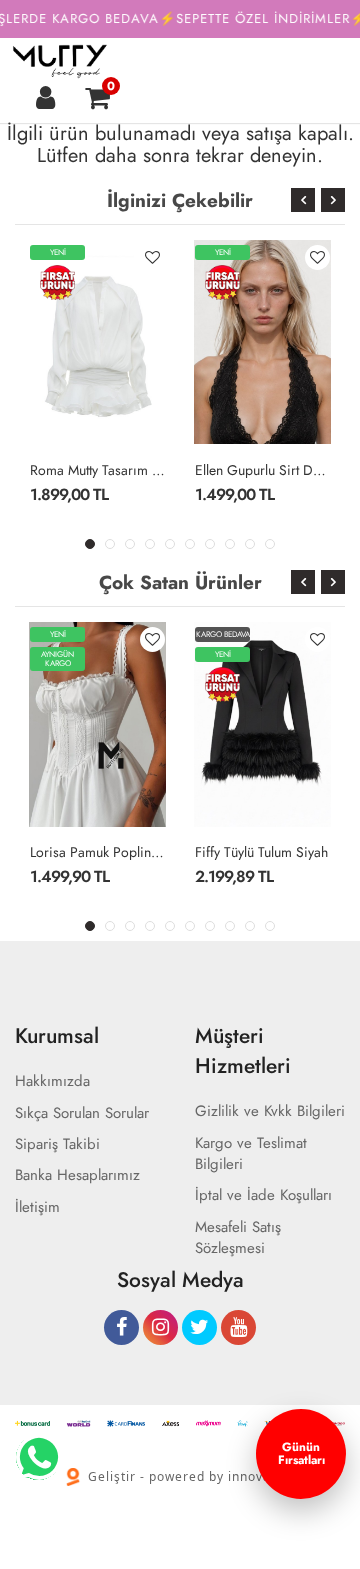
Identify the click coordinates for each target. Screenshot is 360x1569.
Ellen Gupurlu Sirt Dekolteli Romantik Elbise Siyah (262, 470)
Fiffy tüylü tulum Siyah (261, 852)
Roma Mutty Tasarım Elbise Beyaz (97, 470)
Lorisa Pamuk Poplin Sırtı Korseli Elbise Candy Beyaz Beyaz (97, 852)
